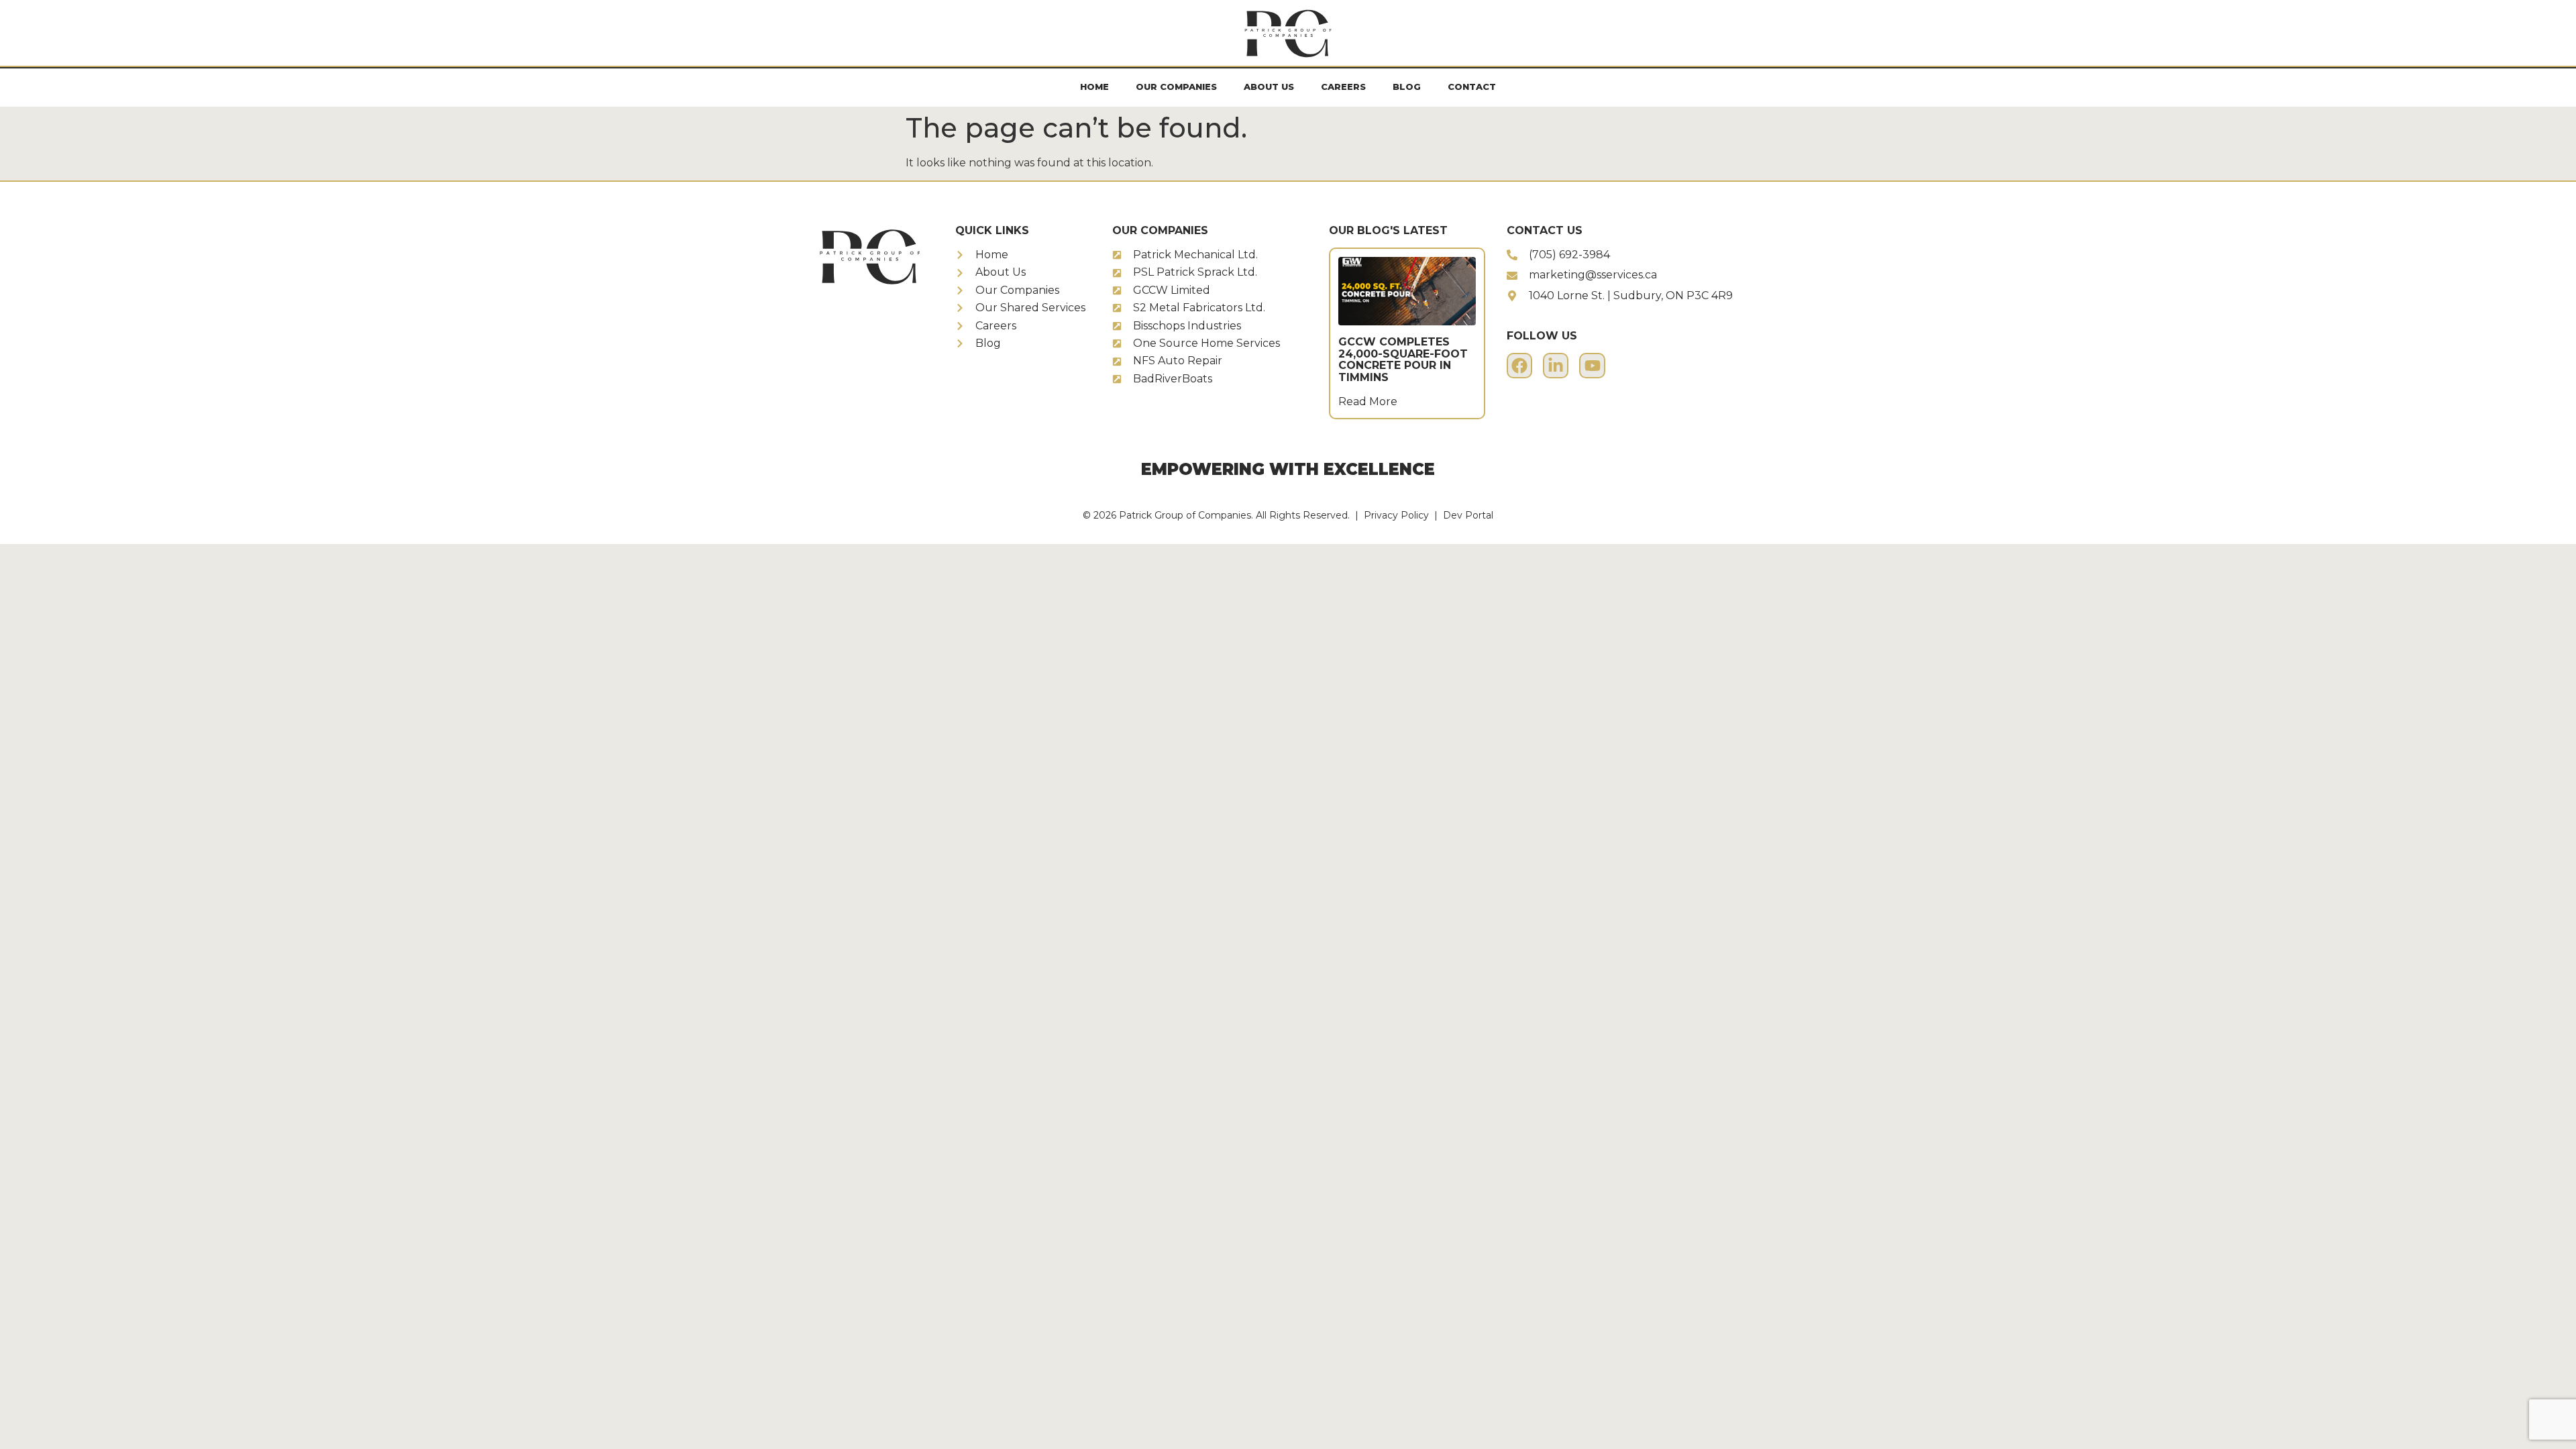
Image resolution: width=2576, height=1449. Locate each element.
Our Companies (1176, 87)
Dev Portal (1468, 515)
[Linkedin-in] (1556, 366)
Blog (1407, 87)
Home (1094, 87)
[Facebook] (1519, 366)
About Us (1269, 87)
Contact (1472, 87)
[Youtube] (1592, 366)
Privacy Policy (1396, 515)
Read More (1368, 401)
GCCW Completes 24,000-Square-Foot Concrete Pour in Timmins (1403, 360)
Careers (1343, 87)
